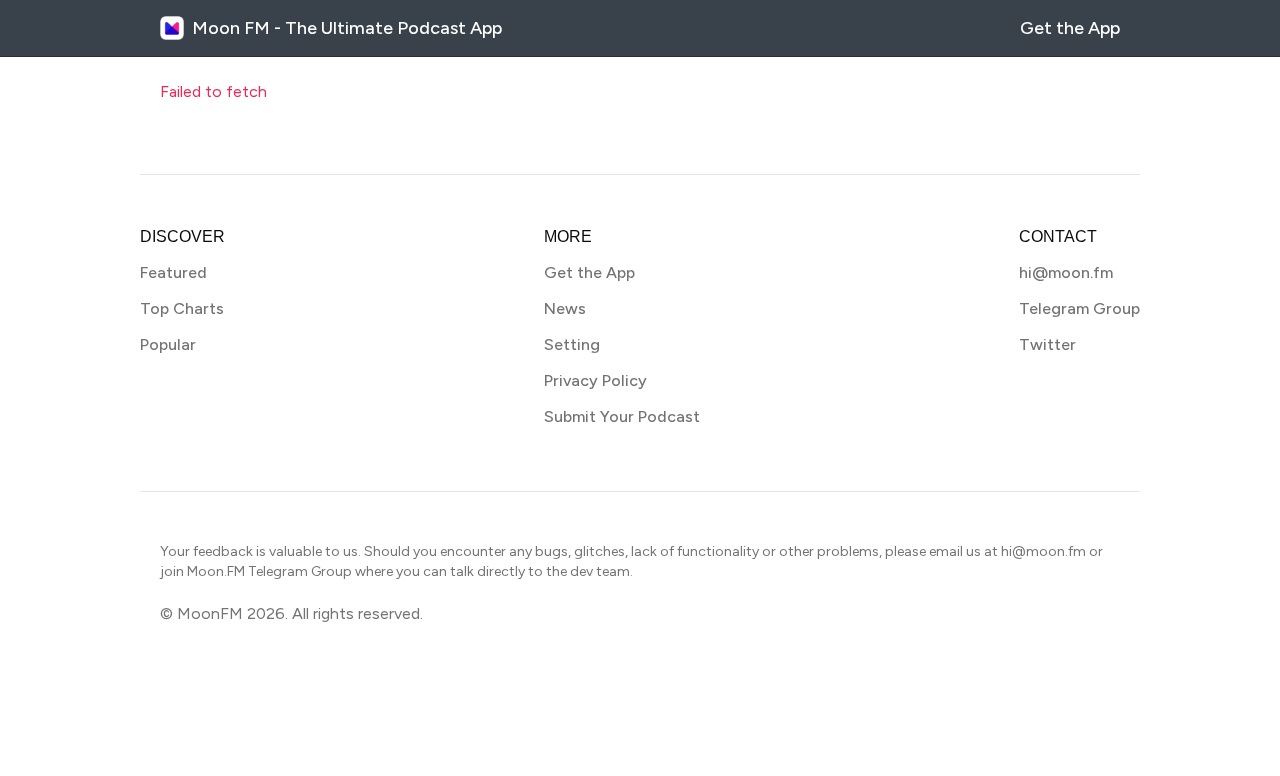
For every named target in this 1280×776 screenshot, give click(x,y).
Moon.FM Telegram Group (269, 571)
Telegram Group (1079, 308)
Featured (173, 272)
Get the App (1070, 28)
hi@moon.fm (1066, 272)
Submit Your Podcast (622, 416)
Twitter (1047, 344)
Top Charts (182, 308)
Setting (572, 344)
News (565, 308)
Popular (168, 344)
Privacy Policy (595, 380)
